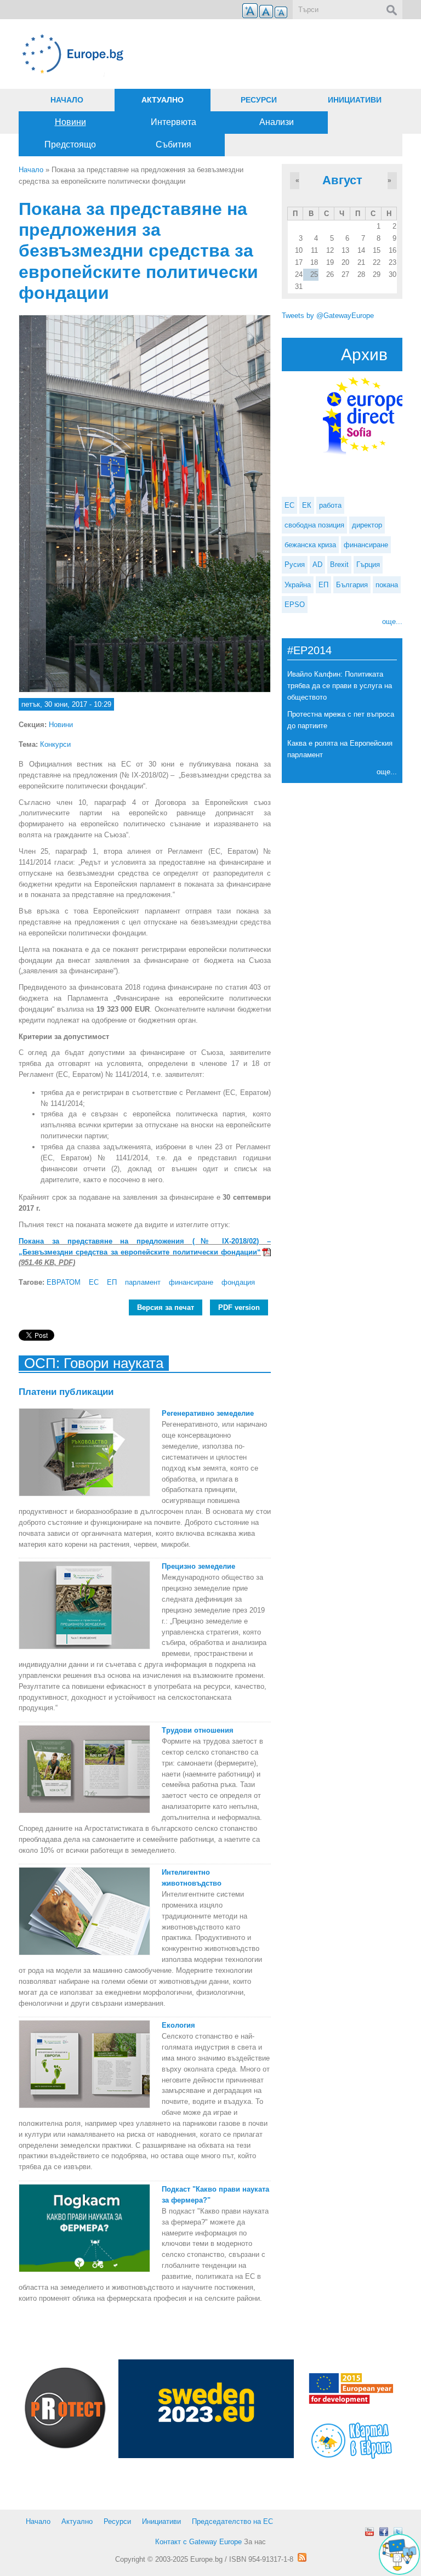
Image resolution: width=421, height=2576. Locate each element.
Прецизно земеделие (198, 1566)
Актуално (163, 100)
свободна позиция (314, 525)
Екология (178, 2025)
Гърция (368, 564)
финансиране (191, 1282)
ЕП (112, 1282)
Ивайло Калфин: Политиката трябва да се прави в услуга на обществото (340, 686)
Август (342, 180)
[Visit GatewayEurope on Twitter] (398, 2532)
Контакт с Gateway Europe (198, 2542)
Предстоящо (70, 144)
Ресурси (259, 100)
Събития (173, 144)
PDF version (239, 1307)
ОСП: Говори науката (94, 1363)
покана (387, 585)
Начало (67, 100)
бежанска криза (310, 545)
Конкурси (55, 744)
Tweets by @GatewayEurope (328, 316)
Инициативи (355, 100)
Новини (70, 122)
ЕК (307, 505)
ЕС (94, 1282)
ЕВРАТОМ (64, 1282)
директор (367, 525)
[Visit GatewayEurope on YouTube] (369, 2532)
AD (317, 564)
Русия (295, 564)
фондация (238, 1282)
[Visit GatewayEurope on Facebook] (384, 2532)
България (352, 585)
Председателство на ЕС (232, 2521)
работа (330, 505)
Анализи (277, 122)
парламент (143, 1282)
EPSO (295, 605)
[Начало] (145, 54)
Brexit (339, 564)
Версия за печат (166, 1307)
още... (392, 622)
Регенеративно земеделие (208, 1413)
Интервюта (173, 122)
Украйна (298, 585)
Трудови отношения (198, 1730)
